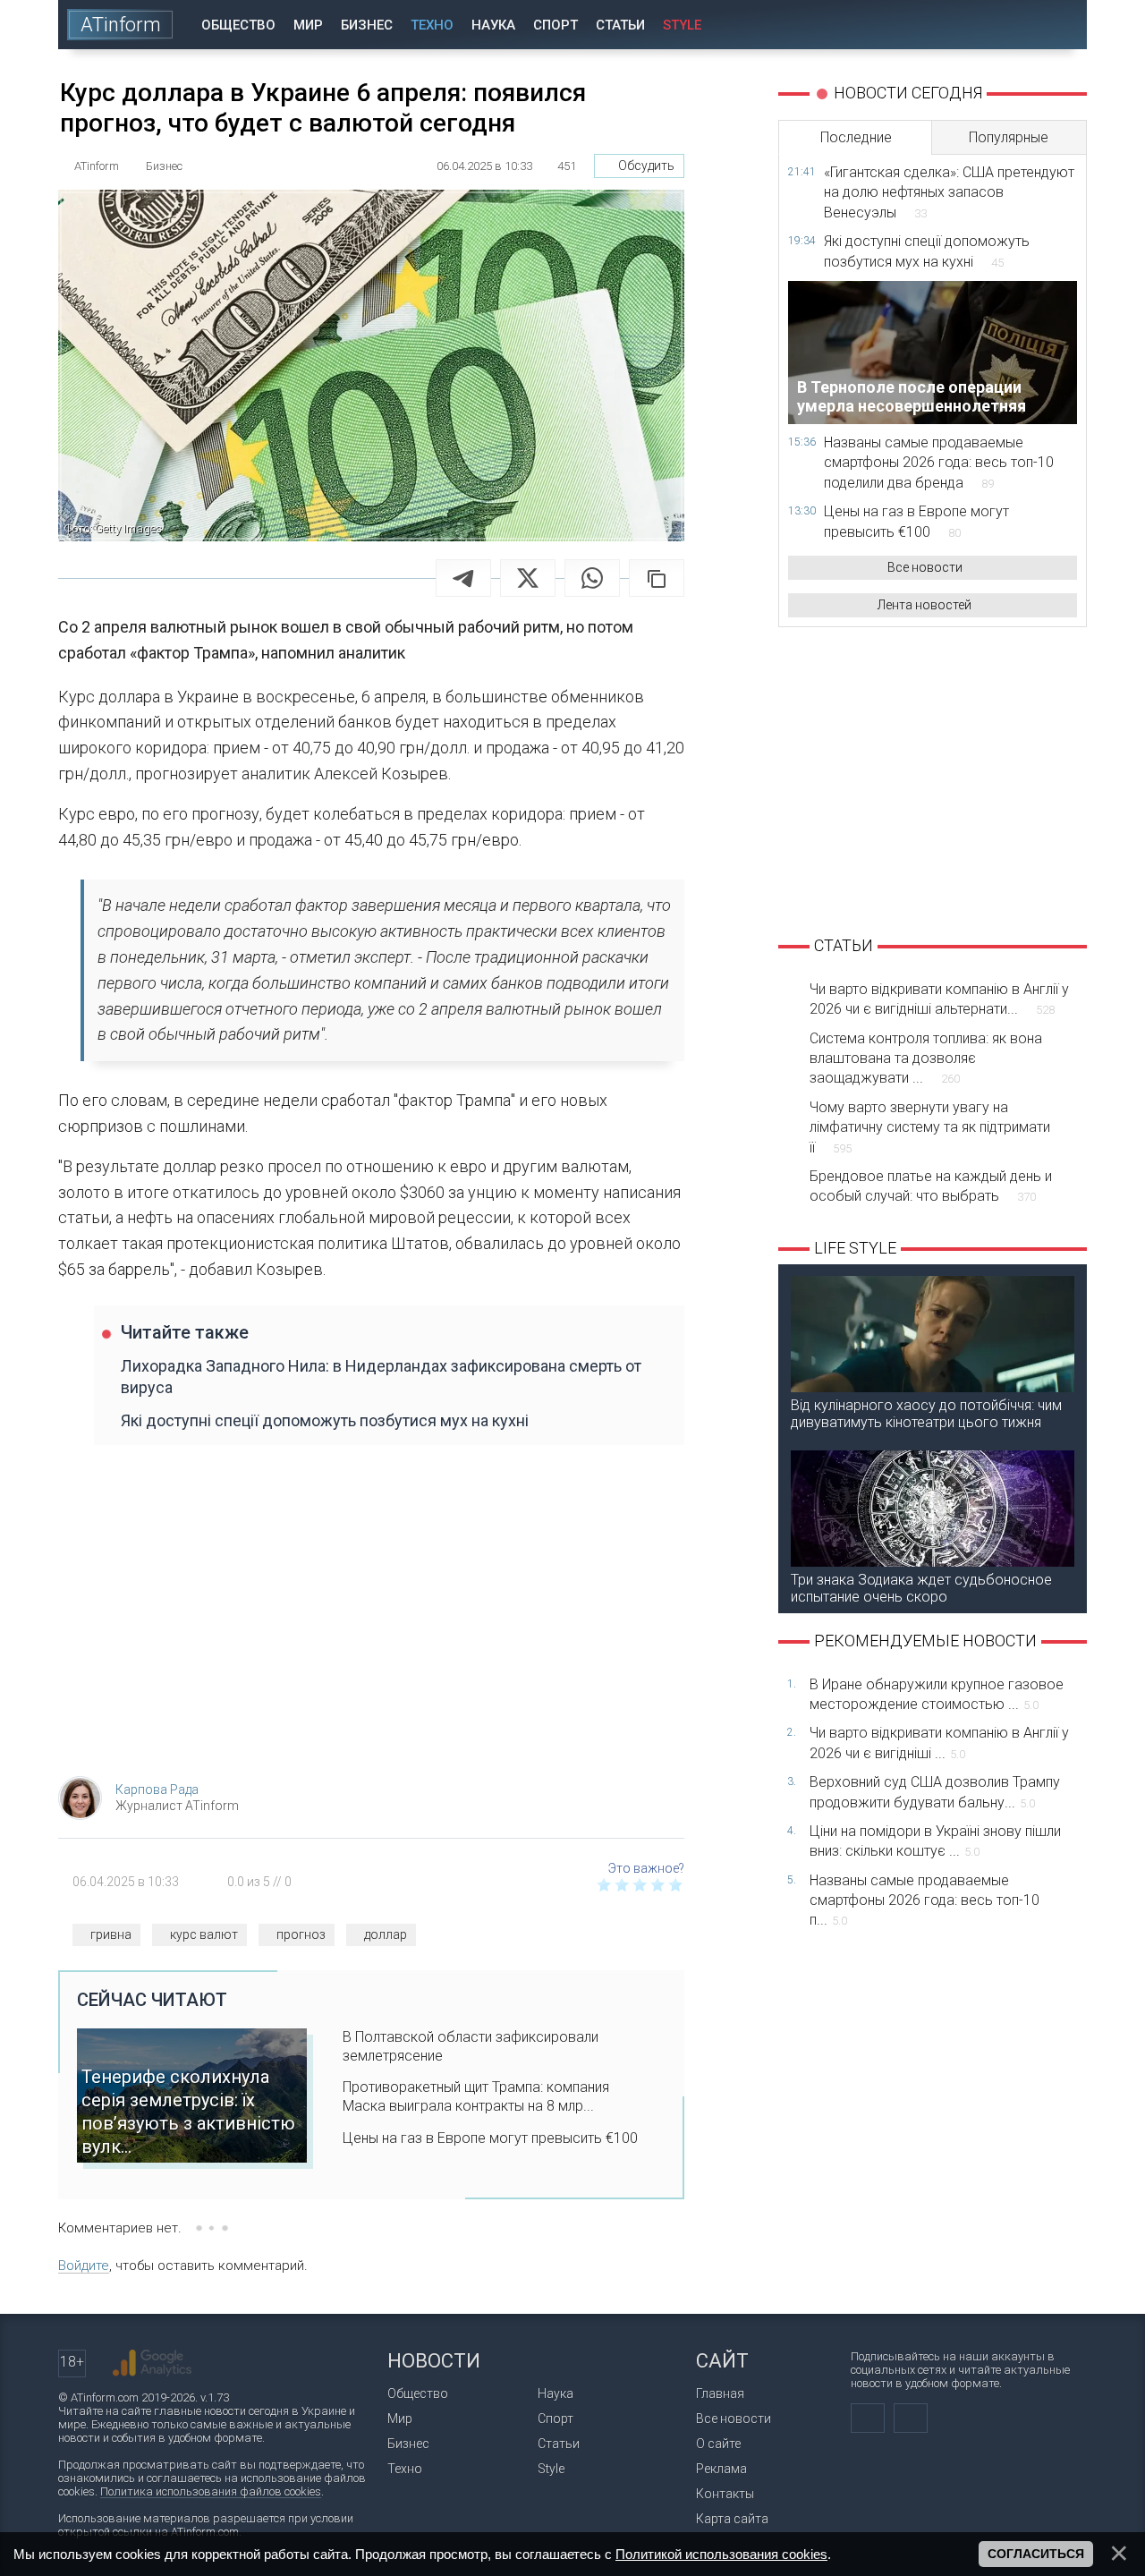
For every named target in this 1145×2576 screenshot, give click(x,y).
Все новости (925, 567)
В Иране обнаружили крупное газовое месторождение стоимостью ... (937, 1694)
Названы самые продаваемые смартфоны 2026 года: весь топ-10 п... (924, 1900)
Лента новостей (924, 605)
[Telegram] (463, 578)
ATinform (121, 25)
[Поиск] (1061, 25)
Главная (720, 2393)
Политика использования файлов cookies (211, 2491)
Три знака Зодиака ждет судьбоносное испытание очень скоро (921, 1588)
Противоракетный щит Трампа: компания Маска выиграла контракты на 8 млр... (476, 2096)
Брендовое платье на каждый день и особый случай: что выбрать (931, 1186)
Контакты (725, 2494)
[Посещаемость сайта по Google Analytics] (152, 2363)
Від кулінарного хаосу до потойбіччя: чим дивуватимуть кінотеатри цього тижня (926, 1414)
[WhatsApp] (592, 578)
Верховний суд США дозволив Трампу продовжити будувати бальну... (935, 1792)
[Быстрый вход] (1010, 25)
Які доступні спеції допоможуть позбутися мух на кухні (325, 1420)
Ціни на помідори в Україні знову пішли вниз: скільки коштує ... (935, 1841)
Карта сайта (732, 2519)
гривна (111, 1934)
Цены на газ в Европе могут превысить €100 (490, 2138)
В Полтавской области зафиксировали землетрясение (471, 2046)
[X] (528, 578)
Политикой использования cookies (721, 2554)
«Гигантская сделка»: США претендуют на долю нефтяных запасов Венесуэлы (949, 192)
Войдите (84, 2266)
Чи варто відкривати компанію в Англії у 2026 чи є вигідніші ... (939, 1743)
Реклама (721, 2469)
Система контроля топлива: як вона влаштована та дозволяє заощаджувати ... (926, 1058)
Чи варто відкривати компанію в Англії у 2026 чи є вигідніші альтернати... (939, 999)
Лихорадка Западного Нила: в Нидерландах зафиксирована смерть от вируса (381, 1376)
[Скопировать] (657, 578)
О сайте (718, 2444)
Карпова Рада (157, 1790)
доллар (386, 1934)
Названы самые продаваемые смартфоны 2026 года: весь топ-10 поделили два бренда (939, 463)
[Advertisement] (371, 1620)
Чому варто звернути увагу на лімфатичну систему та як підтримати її (930, 1127)
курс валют (204, 1934)
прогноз (301, 1934)
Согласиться (1036, 2554)
